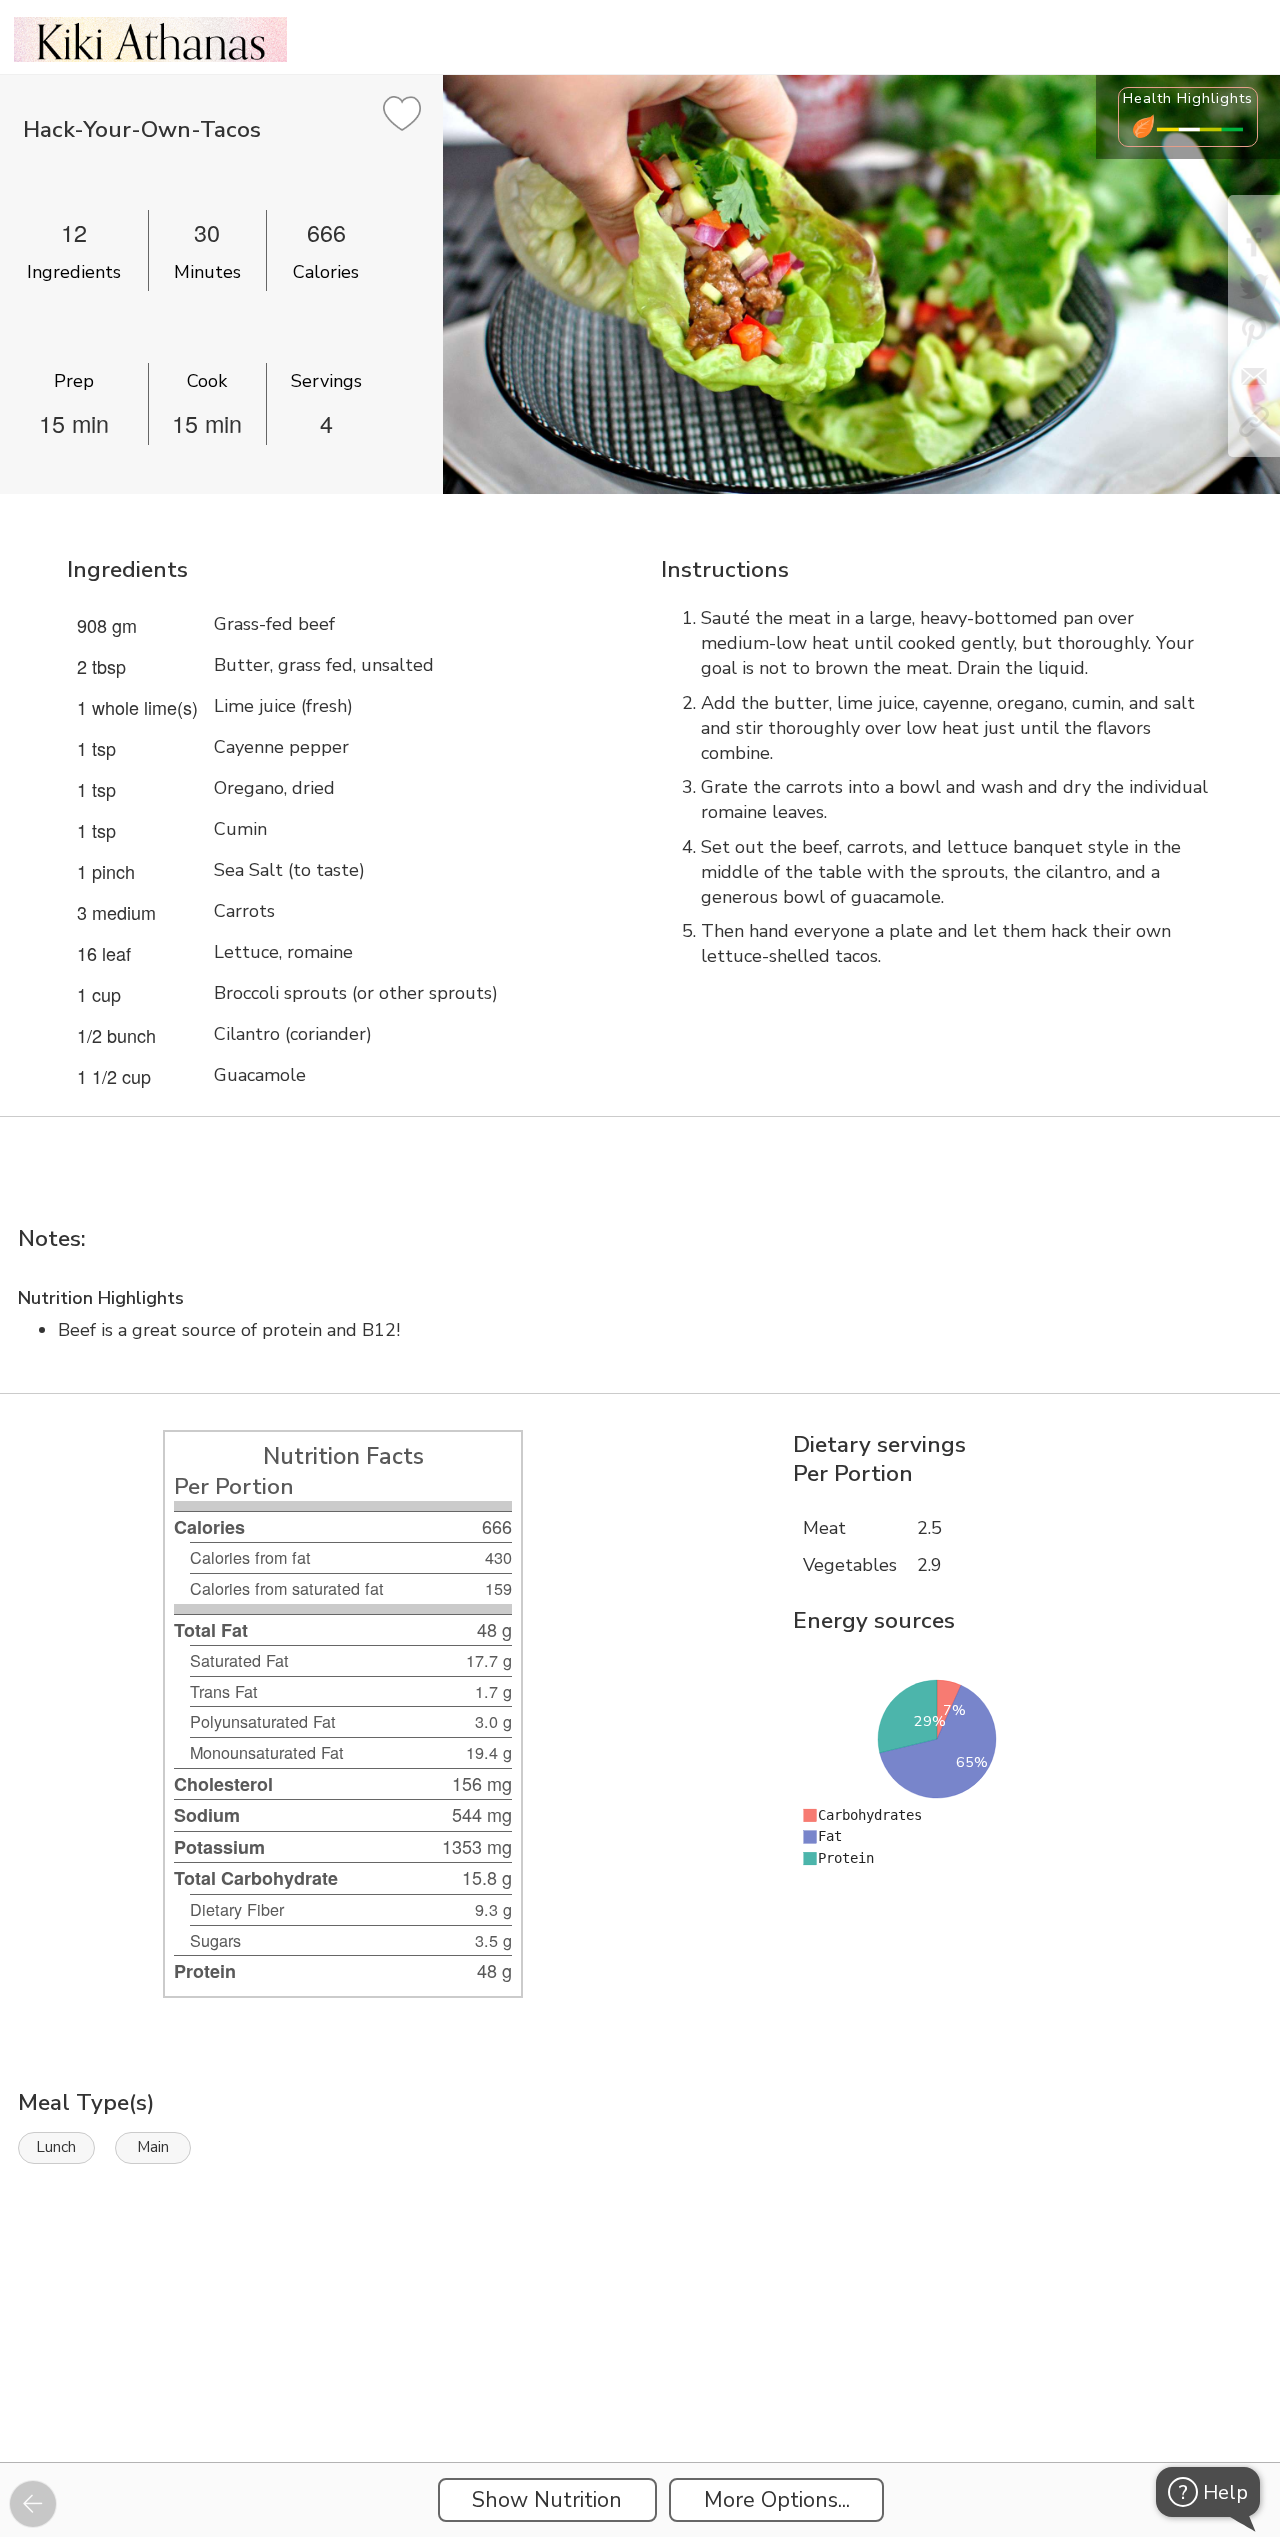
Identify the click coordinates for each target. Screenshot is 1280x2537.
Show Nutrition (547, 2500)
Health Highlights (1188, 98)
